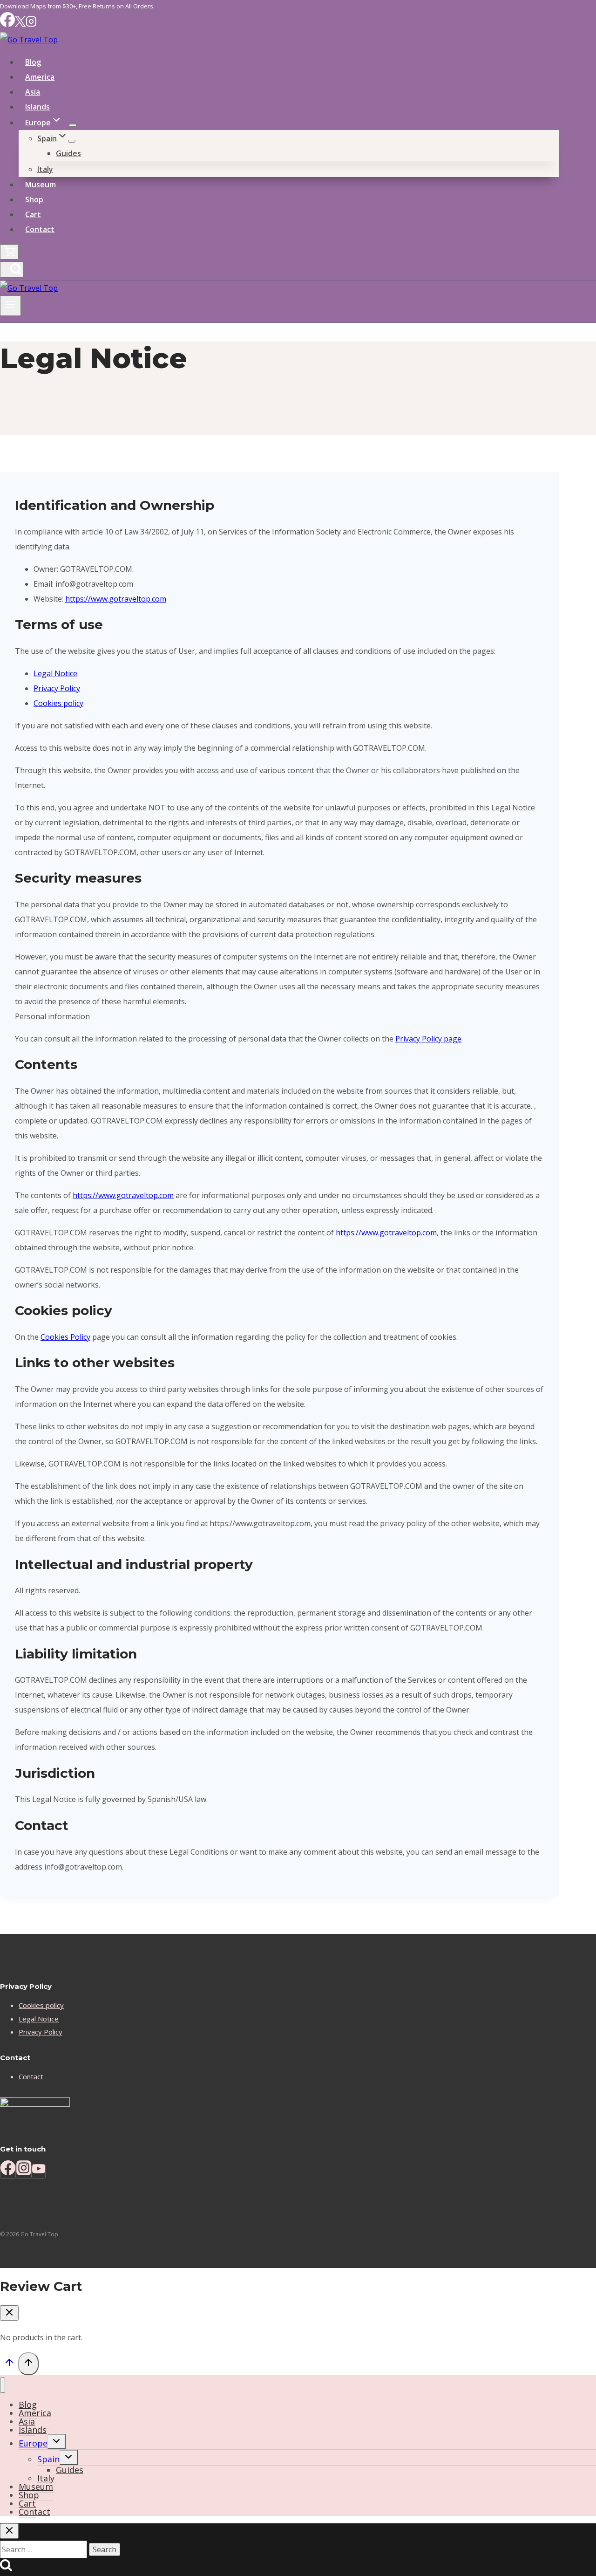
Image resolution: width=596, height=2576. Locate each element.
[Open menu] (10, 306)
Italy (45, 169)
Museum (41, 185)
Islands (37, 107)
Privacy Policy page (428, 1039)
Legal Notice (55, 673)
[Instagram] (31, 24)
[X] (20, 24)
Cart (33, 214)
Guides (68, 153)
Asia (33, 92)
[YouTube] (39, 2171)
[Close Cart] (9, 2313)
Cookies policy (58, 703)
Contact (40, 229)
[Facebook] (7, 24)
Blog (33, 62)
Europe (33, 2443)
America (40, 77)
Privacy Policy (57, 688)
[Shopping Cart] (9, 252)
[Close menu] (3, 2385)
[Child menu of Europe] (73, 125)
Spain (48, 2459)
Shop (34, 199)
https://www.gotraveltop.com (116, 599)
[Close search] (9, 2531)
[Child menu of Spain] (72, 141)
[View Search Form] (12, 270)
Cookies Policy (65, 1337)
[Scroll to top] (9, 2364)
